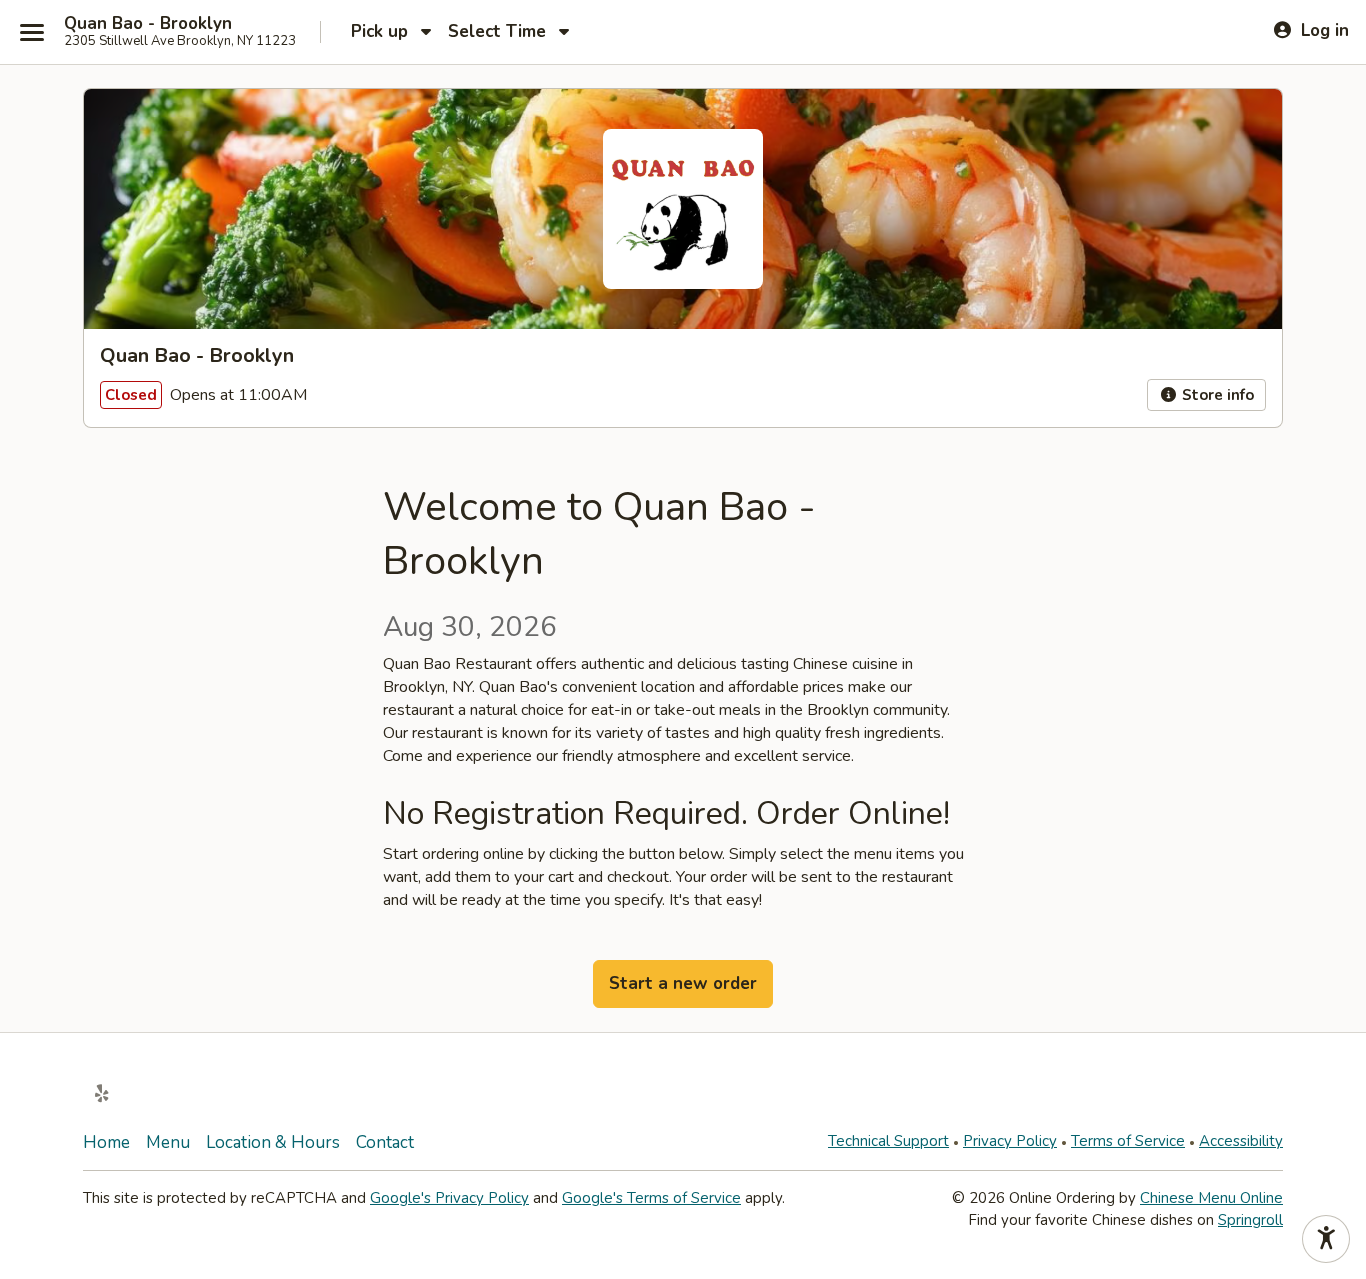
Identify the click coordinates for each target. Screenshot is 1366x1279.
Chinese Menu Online (1211, 1198)
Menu (168, 1142)
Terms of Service (1128, 1141)
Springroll (1250, 1220)
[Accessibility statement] (1326, 1239)
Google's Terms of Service (651, 1198)
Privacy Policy (1010, 1141)
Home (106, 1142)
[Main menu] (32, 32)
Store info (1216, 395)
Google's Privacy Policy (449, 1198)
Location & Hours (273, 1142)
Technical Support (888, 1141)
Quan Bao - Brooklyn (148, 24)
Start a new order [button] (683, 983)
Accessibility (1241, 1141)
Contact (385, 1142)
